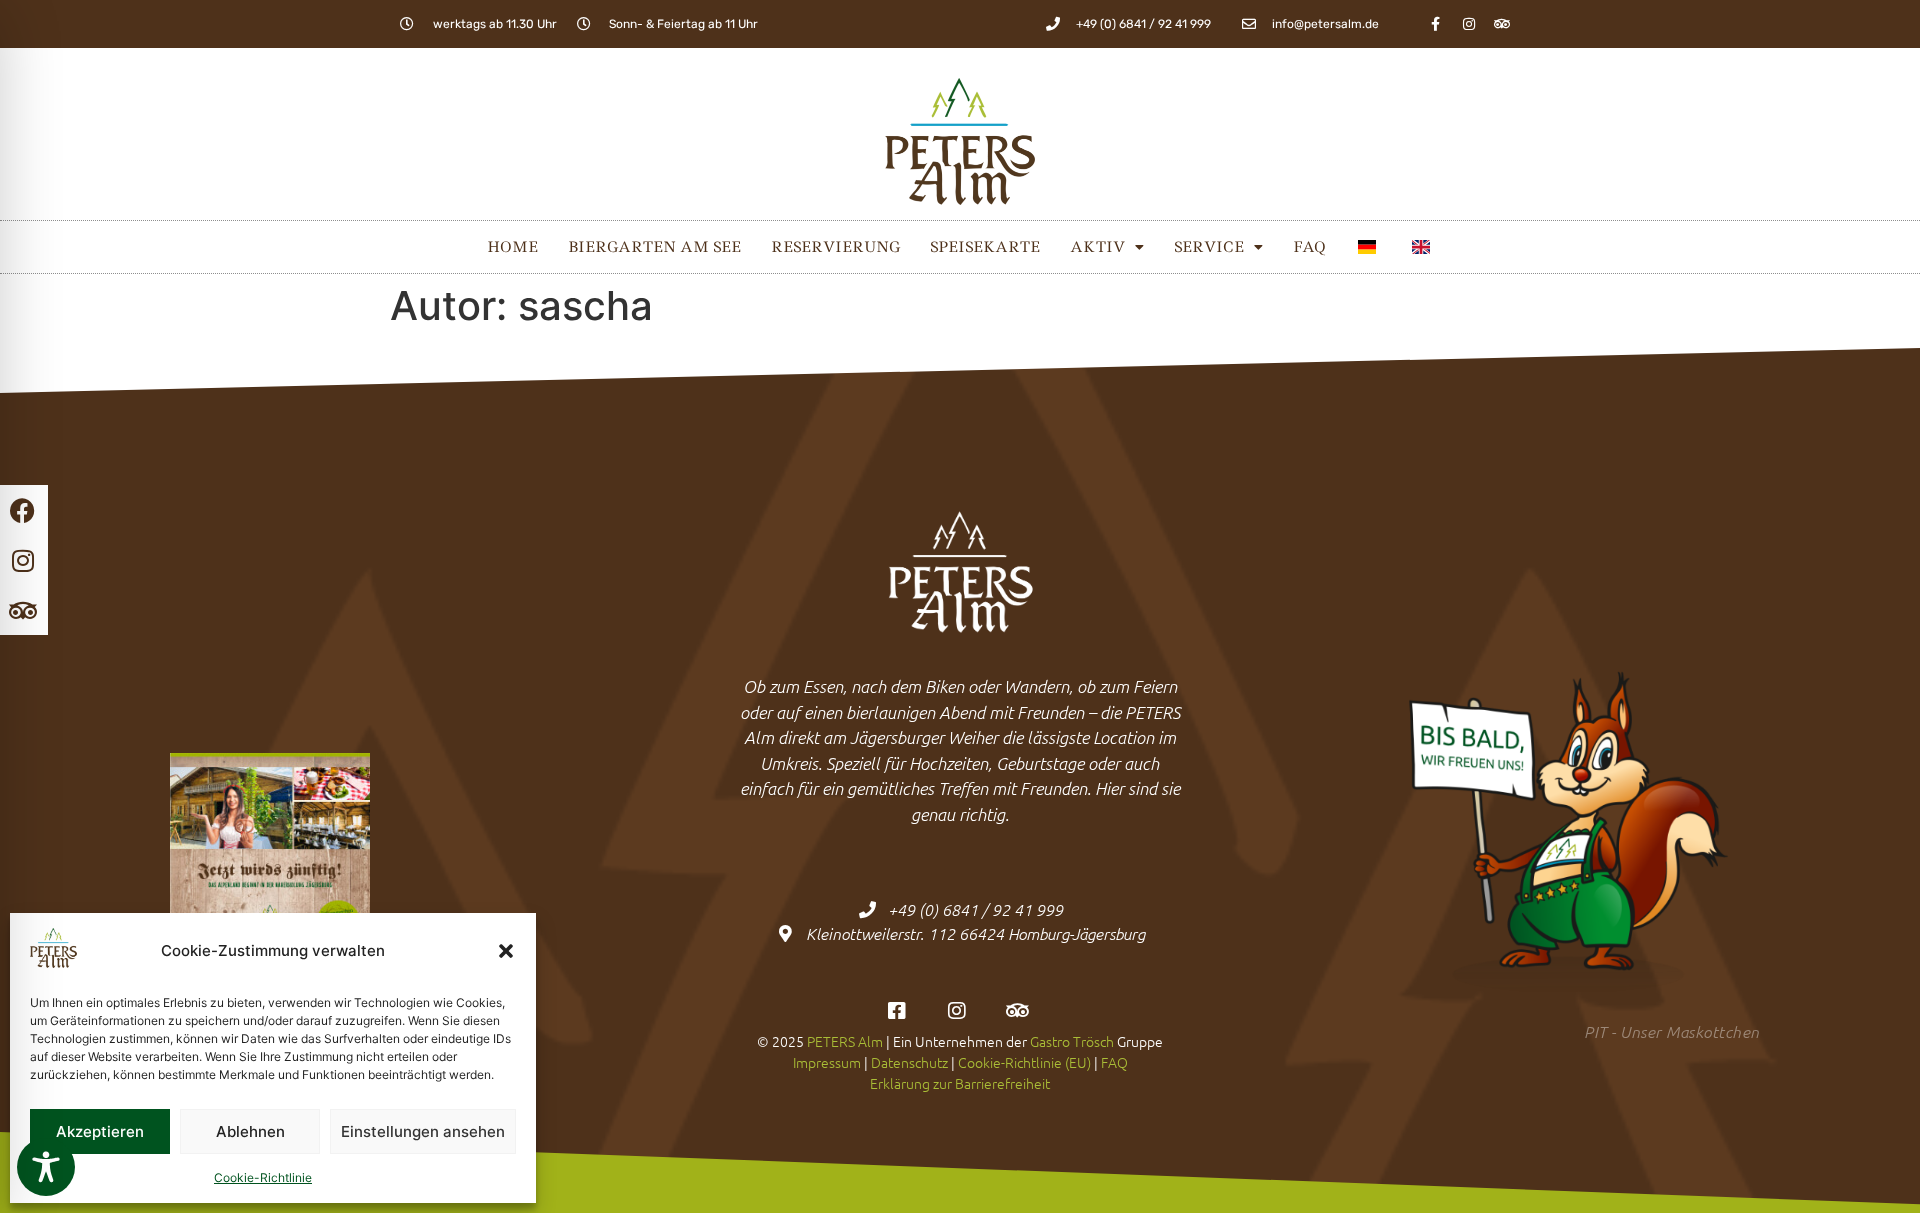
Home (512, 247)
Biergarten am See (654, 247)
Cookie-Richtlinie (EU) (1024, 1062)
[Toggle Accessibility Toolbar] (46, 1167)
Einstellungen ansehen (423, 1131)
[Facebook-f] (1436, 24)
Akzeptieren (100, 1131)
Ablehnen (250, 1131)
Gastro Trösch (1072, 1041)
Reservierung (835, 247)
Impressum (827, 1062)
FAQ (1309, 247)
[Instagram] (1469, 24)
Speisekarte (985, 247)
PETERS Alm (845, 1041)
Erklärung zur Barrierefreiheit (960, 1083)
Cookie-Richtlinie (263, 1177)
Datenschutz (909, 1062)
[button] (506, 951)
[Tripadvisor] (1502, 24)
